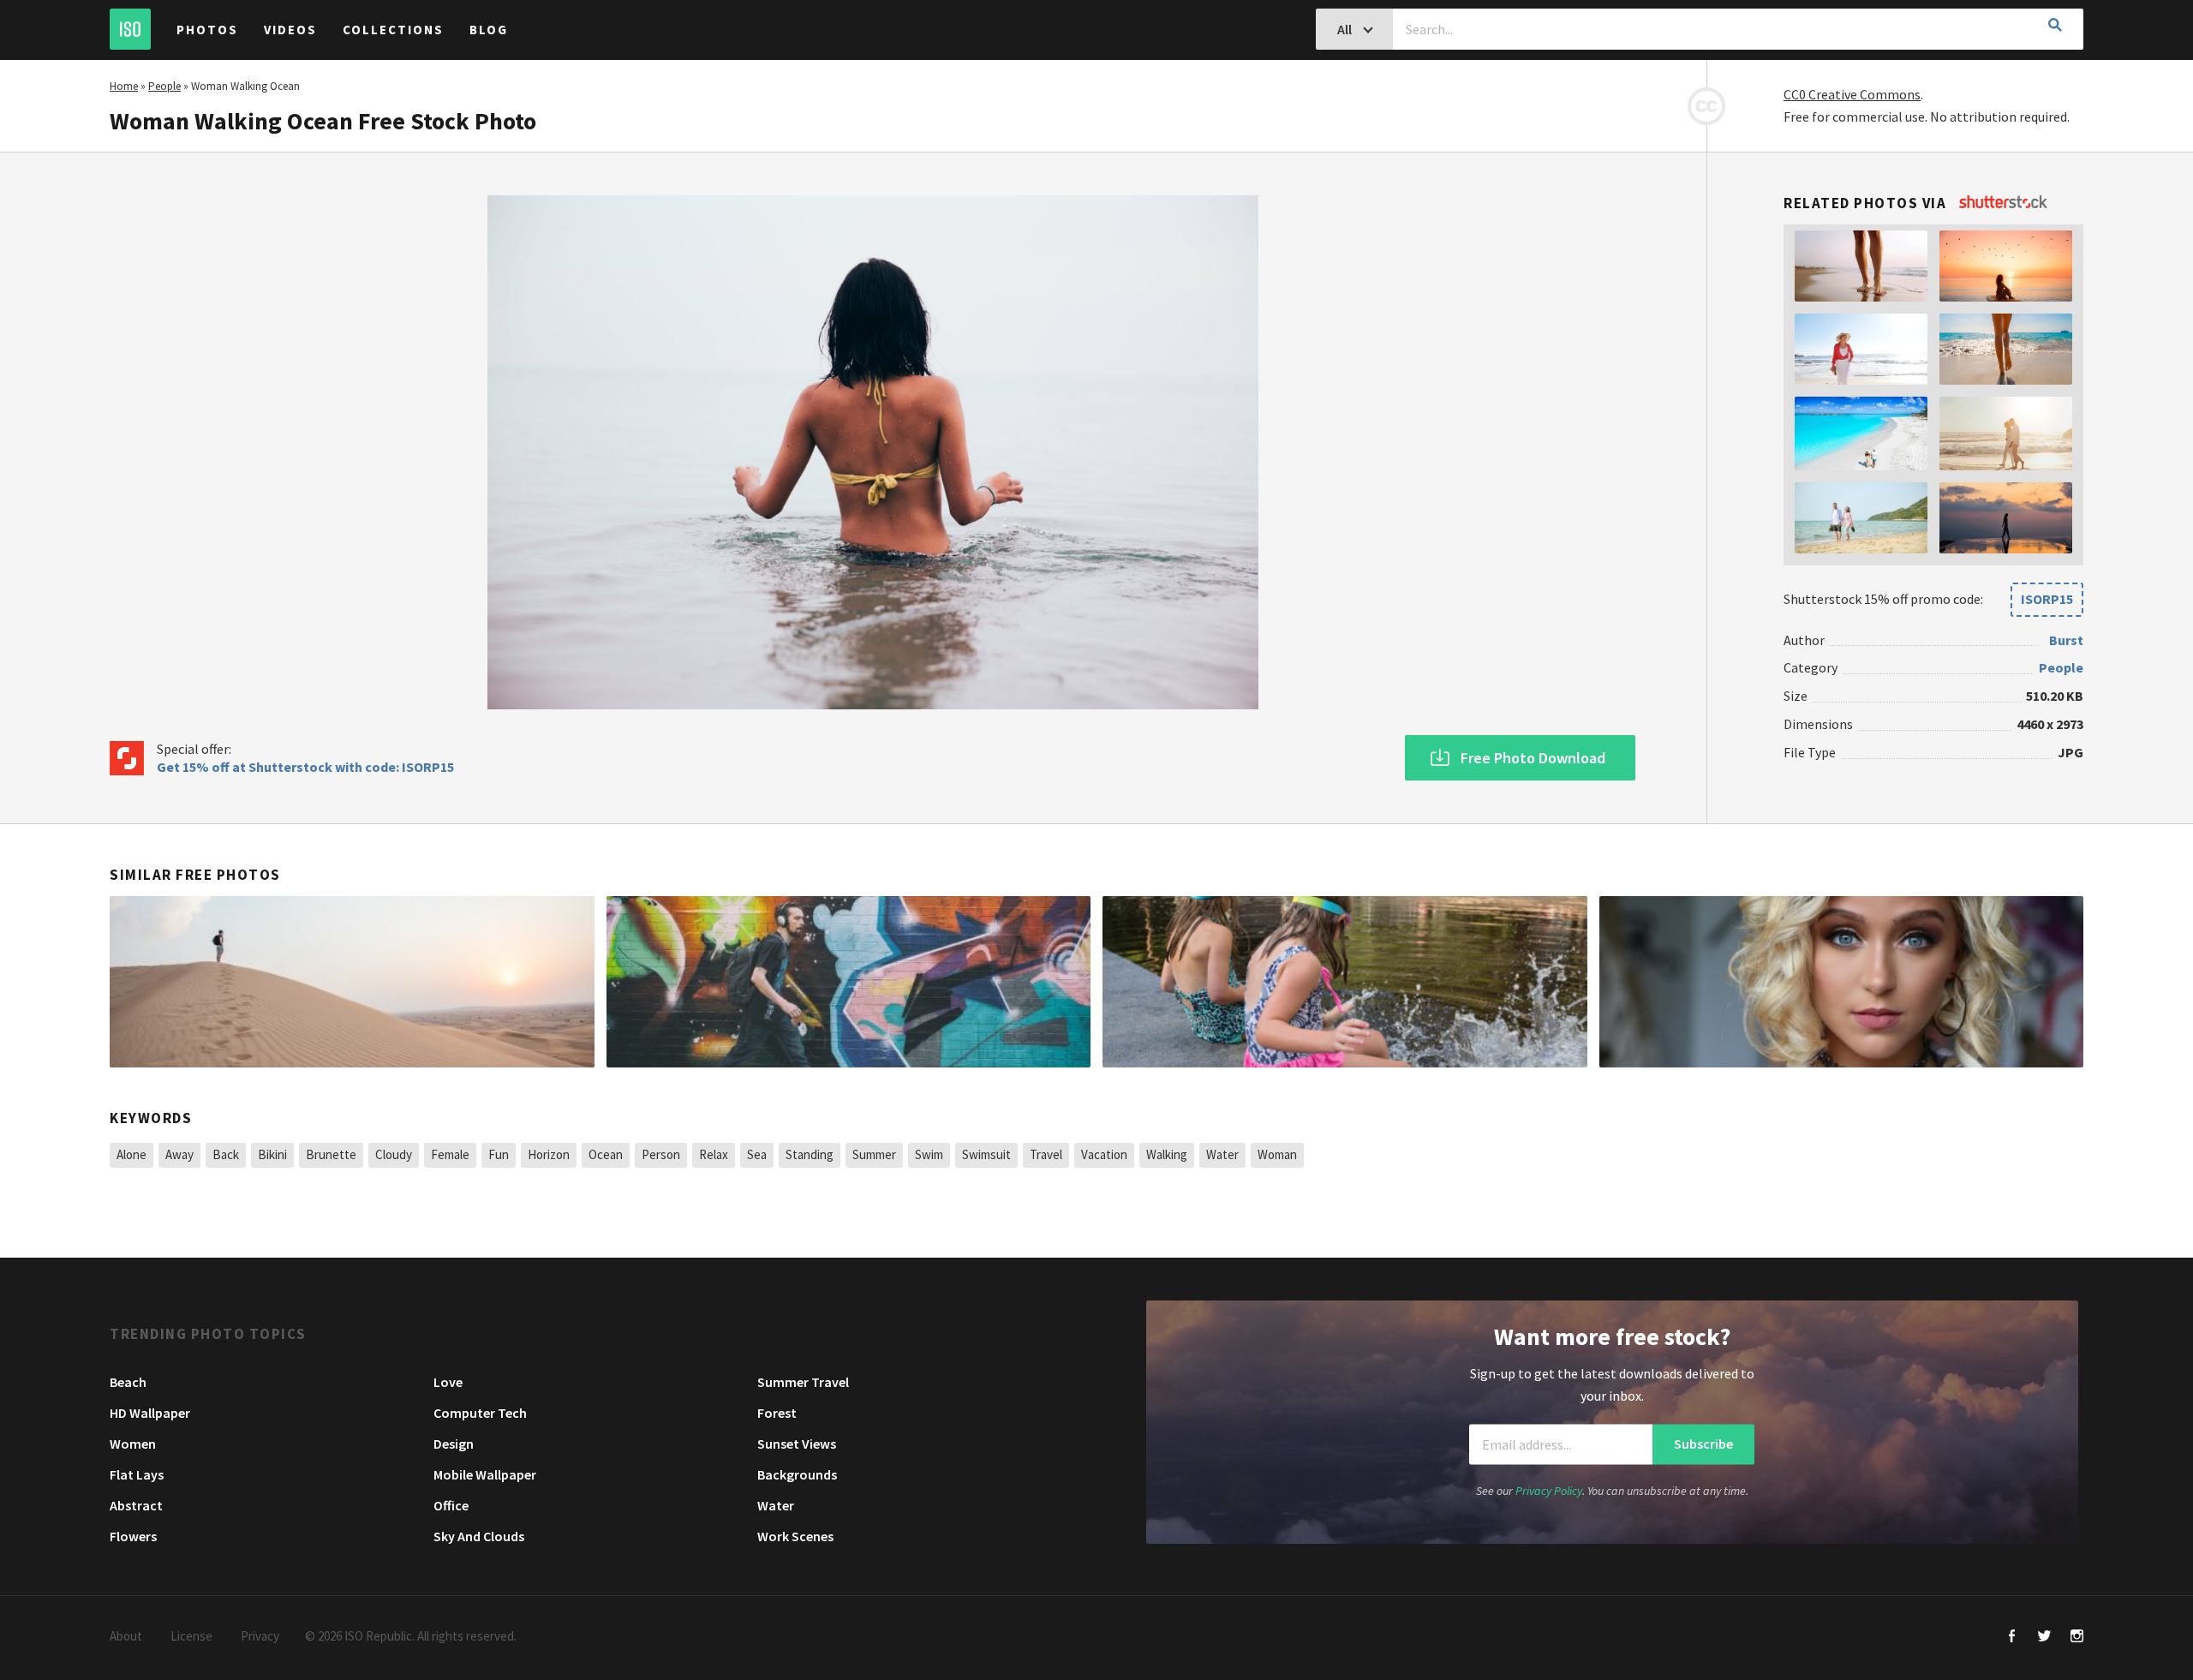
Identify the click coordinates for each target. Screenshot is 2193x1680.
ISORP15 (2047, 598)
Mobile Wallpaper (485, 1474)
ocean (606, 1154)
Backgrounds (797, 1474)
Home (124, 86)
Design (454, 1444)
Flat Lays (137, 1474)
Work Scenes (795, 1536)
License (191, 1636)
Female (450, 1154)
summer (874, 1154)
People (164, 86)
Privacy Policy (1549, 1492)
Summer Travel (803, 1382)
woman (1277, 1154)
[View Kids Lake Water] (1345, 982)
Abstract (136, 1505)
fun (499, 1154)
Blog (489, 30)
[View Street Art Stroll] (849, 982)
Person (661, 1154)
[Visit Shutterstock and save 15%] (2003, 203)
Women (133, 1444)
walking (1167, 1154)
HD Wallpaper (150, 1413)
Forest (777, 1413)
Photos (207, 30)
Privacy (260, 1636)
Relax (714, 1154)
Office (451, 1505)
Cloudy (394, 1154)
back (226, 1154)
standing (810, 1154)
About (126, 1636)
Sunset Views (797, 1444)
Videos (290, 30)
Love (448, 1382)
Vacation (1104, 1154)
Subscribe (1703, 1444)
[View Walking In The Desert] (352, 982)
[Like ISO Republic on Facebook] (2012, 1638)
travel (1046, 1154)
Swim (929, 1154)
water (1222, 1154)
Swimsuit (986, 1154)
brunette (331, 1154)
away (179, 1154)
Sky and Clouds (479, 1536)
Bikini (272, 1154)
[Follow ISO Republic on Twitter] (2044, 1638)
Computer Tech (480, 1413)
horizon (549, 1154)
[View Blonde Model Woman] (1842, 982)
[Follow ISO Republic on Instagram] (2077, 1638)
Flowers (133, 1536)
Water (776, 1505)
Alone (131, 1154)
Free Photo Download (1533, 758)
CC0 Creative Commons (1852, 94)
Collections (393, 30)
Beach (128, 1382)
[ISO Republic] (130, 29)
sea (757, 1154)
